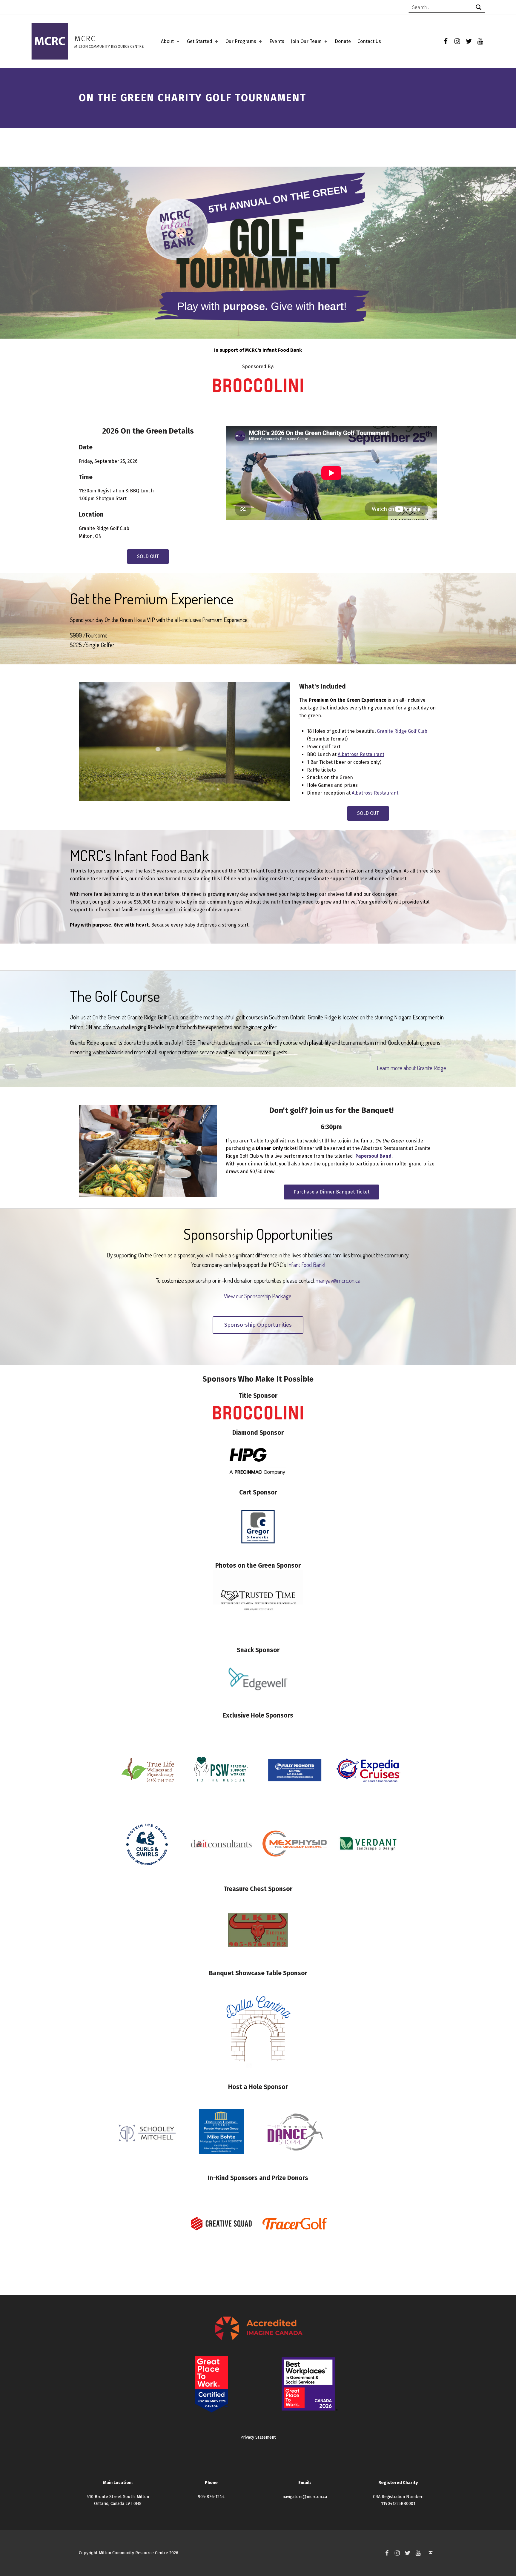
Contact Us (369, 41)
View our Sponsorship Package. (258, 1296)
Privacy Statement (258, 2437)
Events (277, 41)
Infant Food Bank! (306, 1265)
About (167, 41)
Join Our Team (306, 41)
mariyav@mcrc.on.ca (338, 1280)
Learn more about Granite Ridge (411, 1068)
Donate (343, 41)
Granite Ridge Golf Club (402, 731)
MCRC (85, 39)
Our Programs (241, 41)
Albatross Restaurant (361, 754)
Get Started (200, 41)
